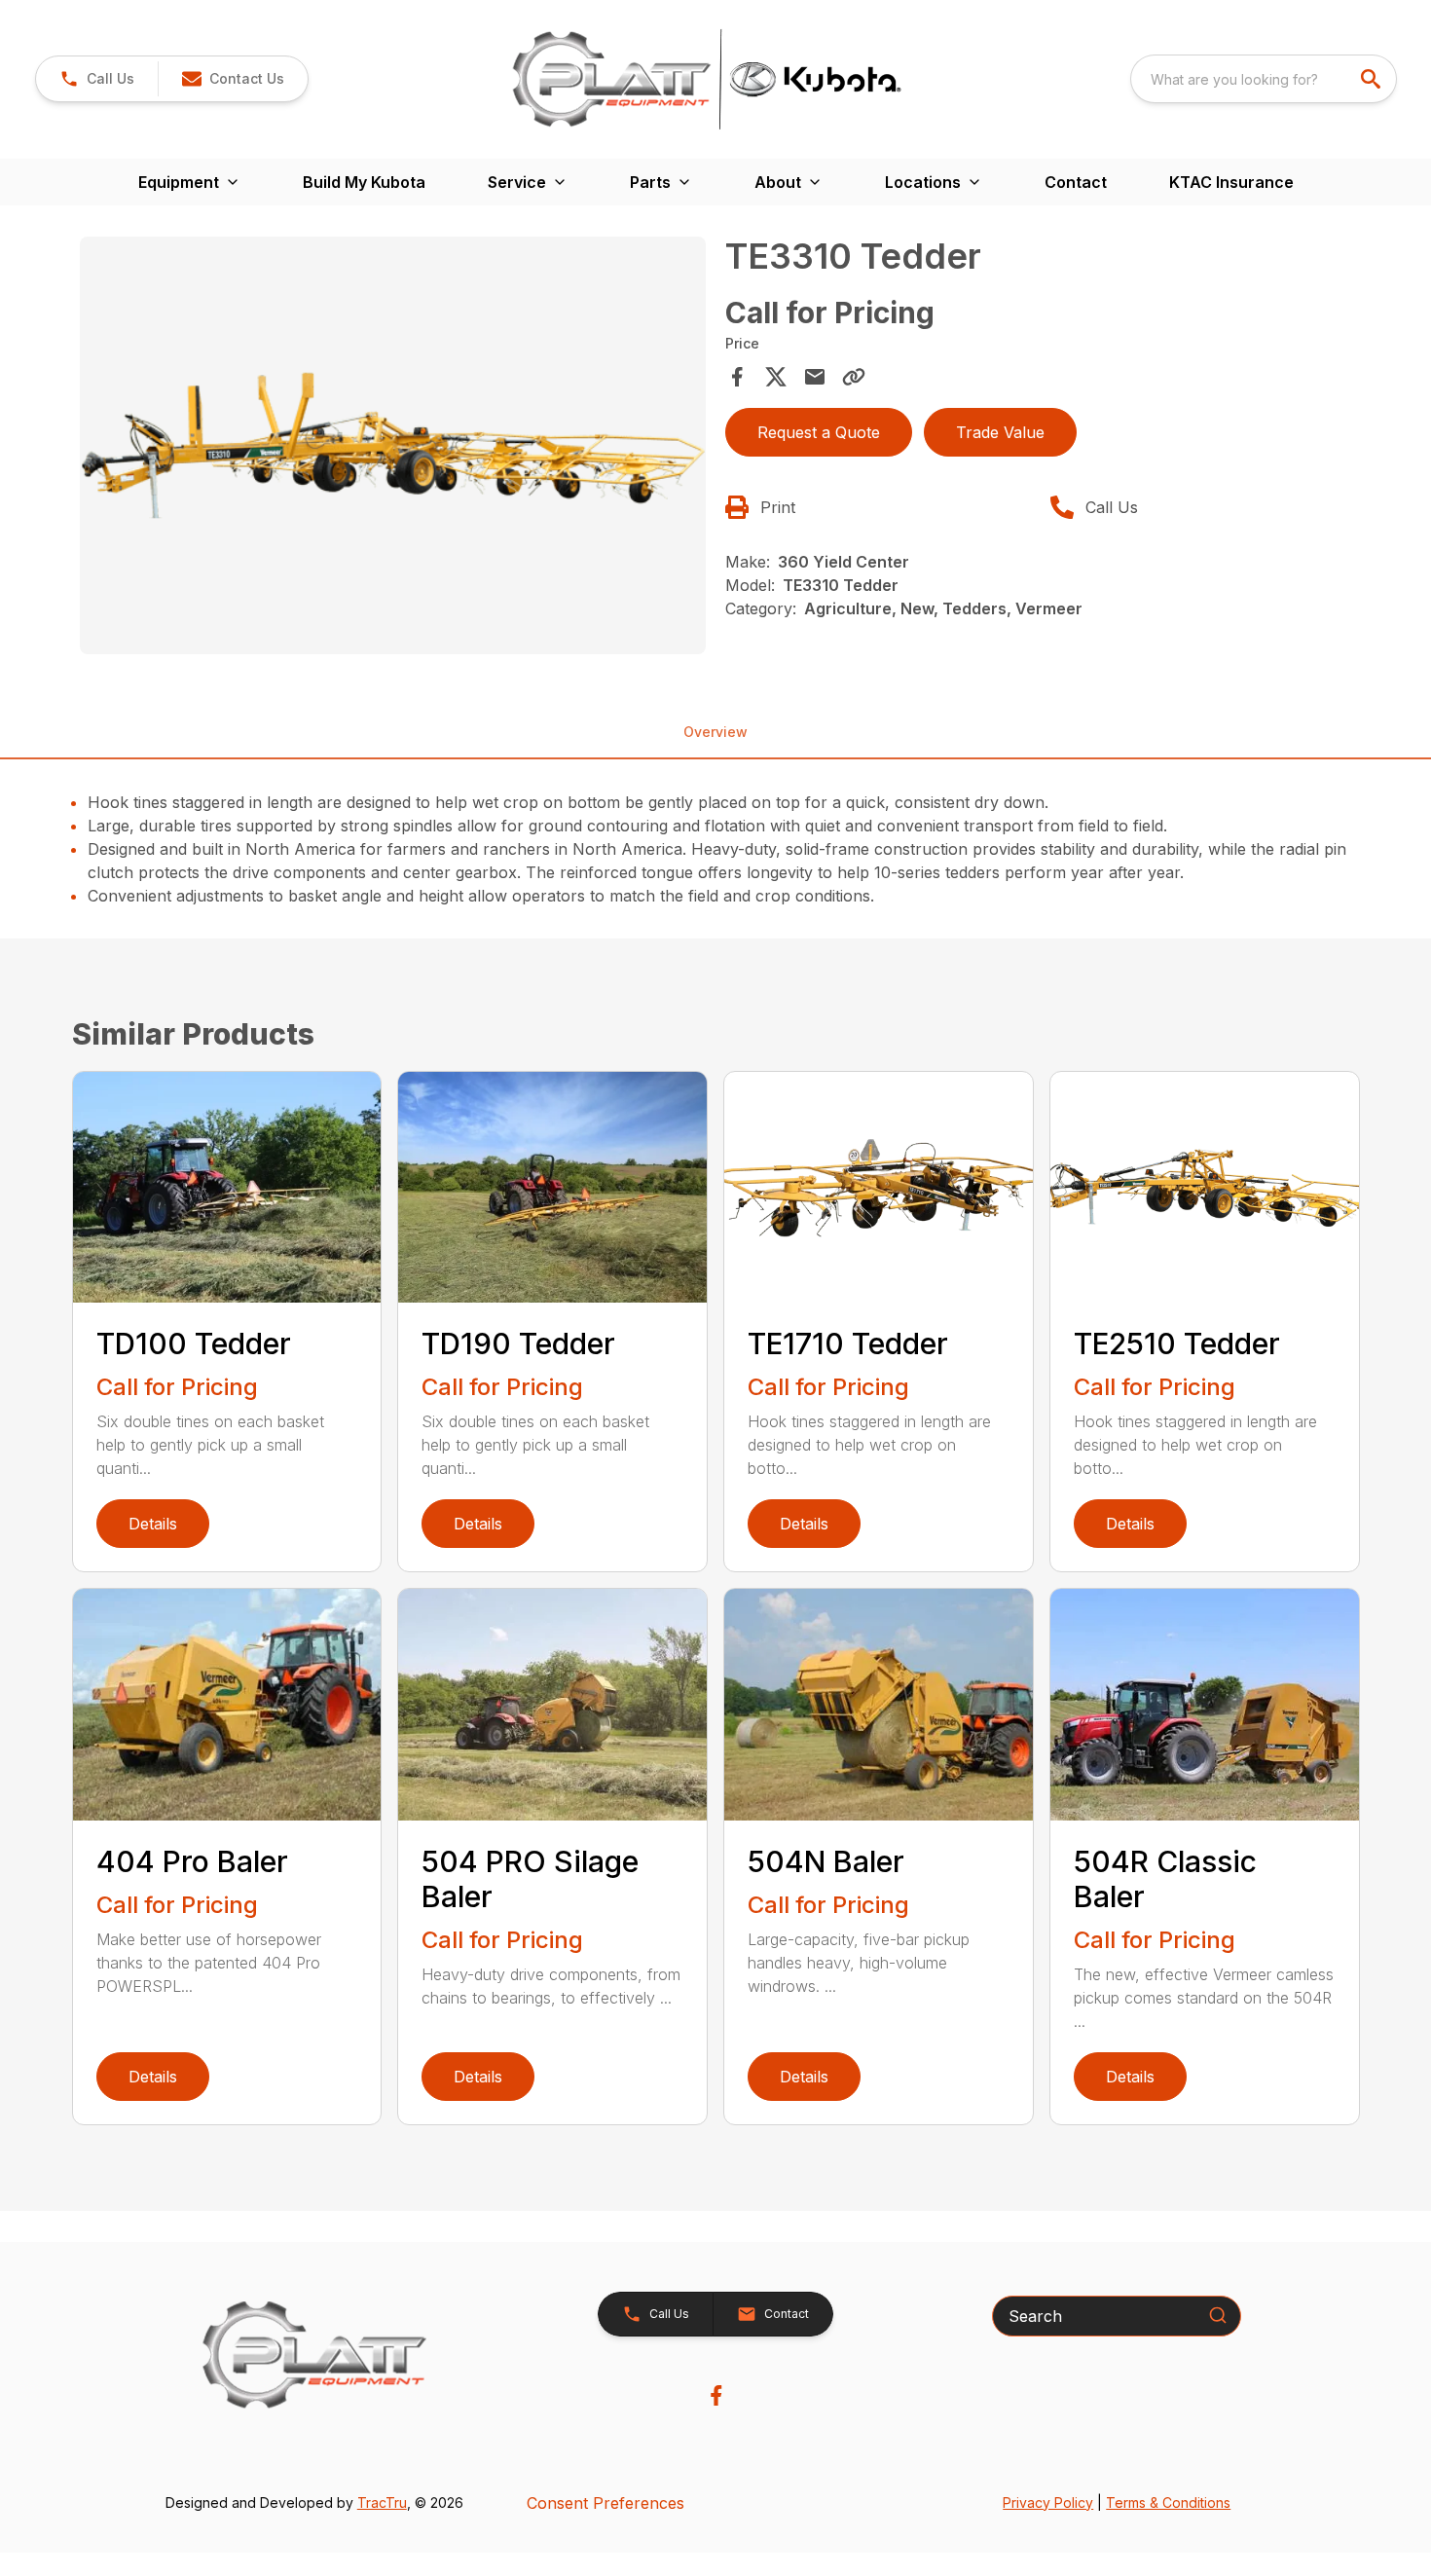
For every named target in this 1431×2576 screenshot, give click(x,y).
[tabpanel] (393, 448)
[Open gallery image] (393, 445)
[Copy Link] (854, 377)
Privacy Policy (1048, 2502)
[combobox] (1264, 79)
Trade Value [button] (1000, 432)
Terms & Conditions (1168, 2502)
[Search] (1218, 2315)
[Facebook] (716, 2395)
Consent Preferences (605, 2503)
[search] (1373, 79)
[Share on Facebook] (737, 377)
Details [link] (153, 1524)
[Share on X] (776, 377)
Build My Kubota (364, 182)
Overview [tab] (715, 732)
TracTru (382, 2502)
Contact (1076, 182)
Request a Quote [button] (819, 432)
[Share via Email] (815, 377)
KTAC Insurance (1231, 182)
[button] (97, 79)
